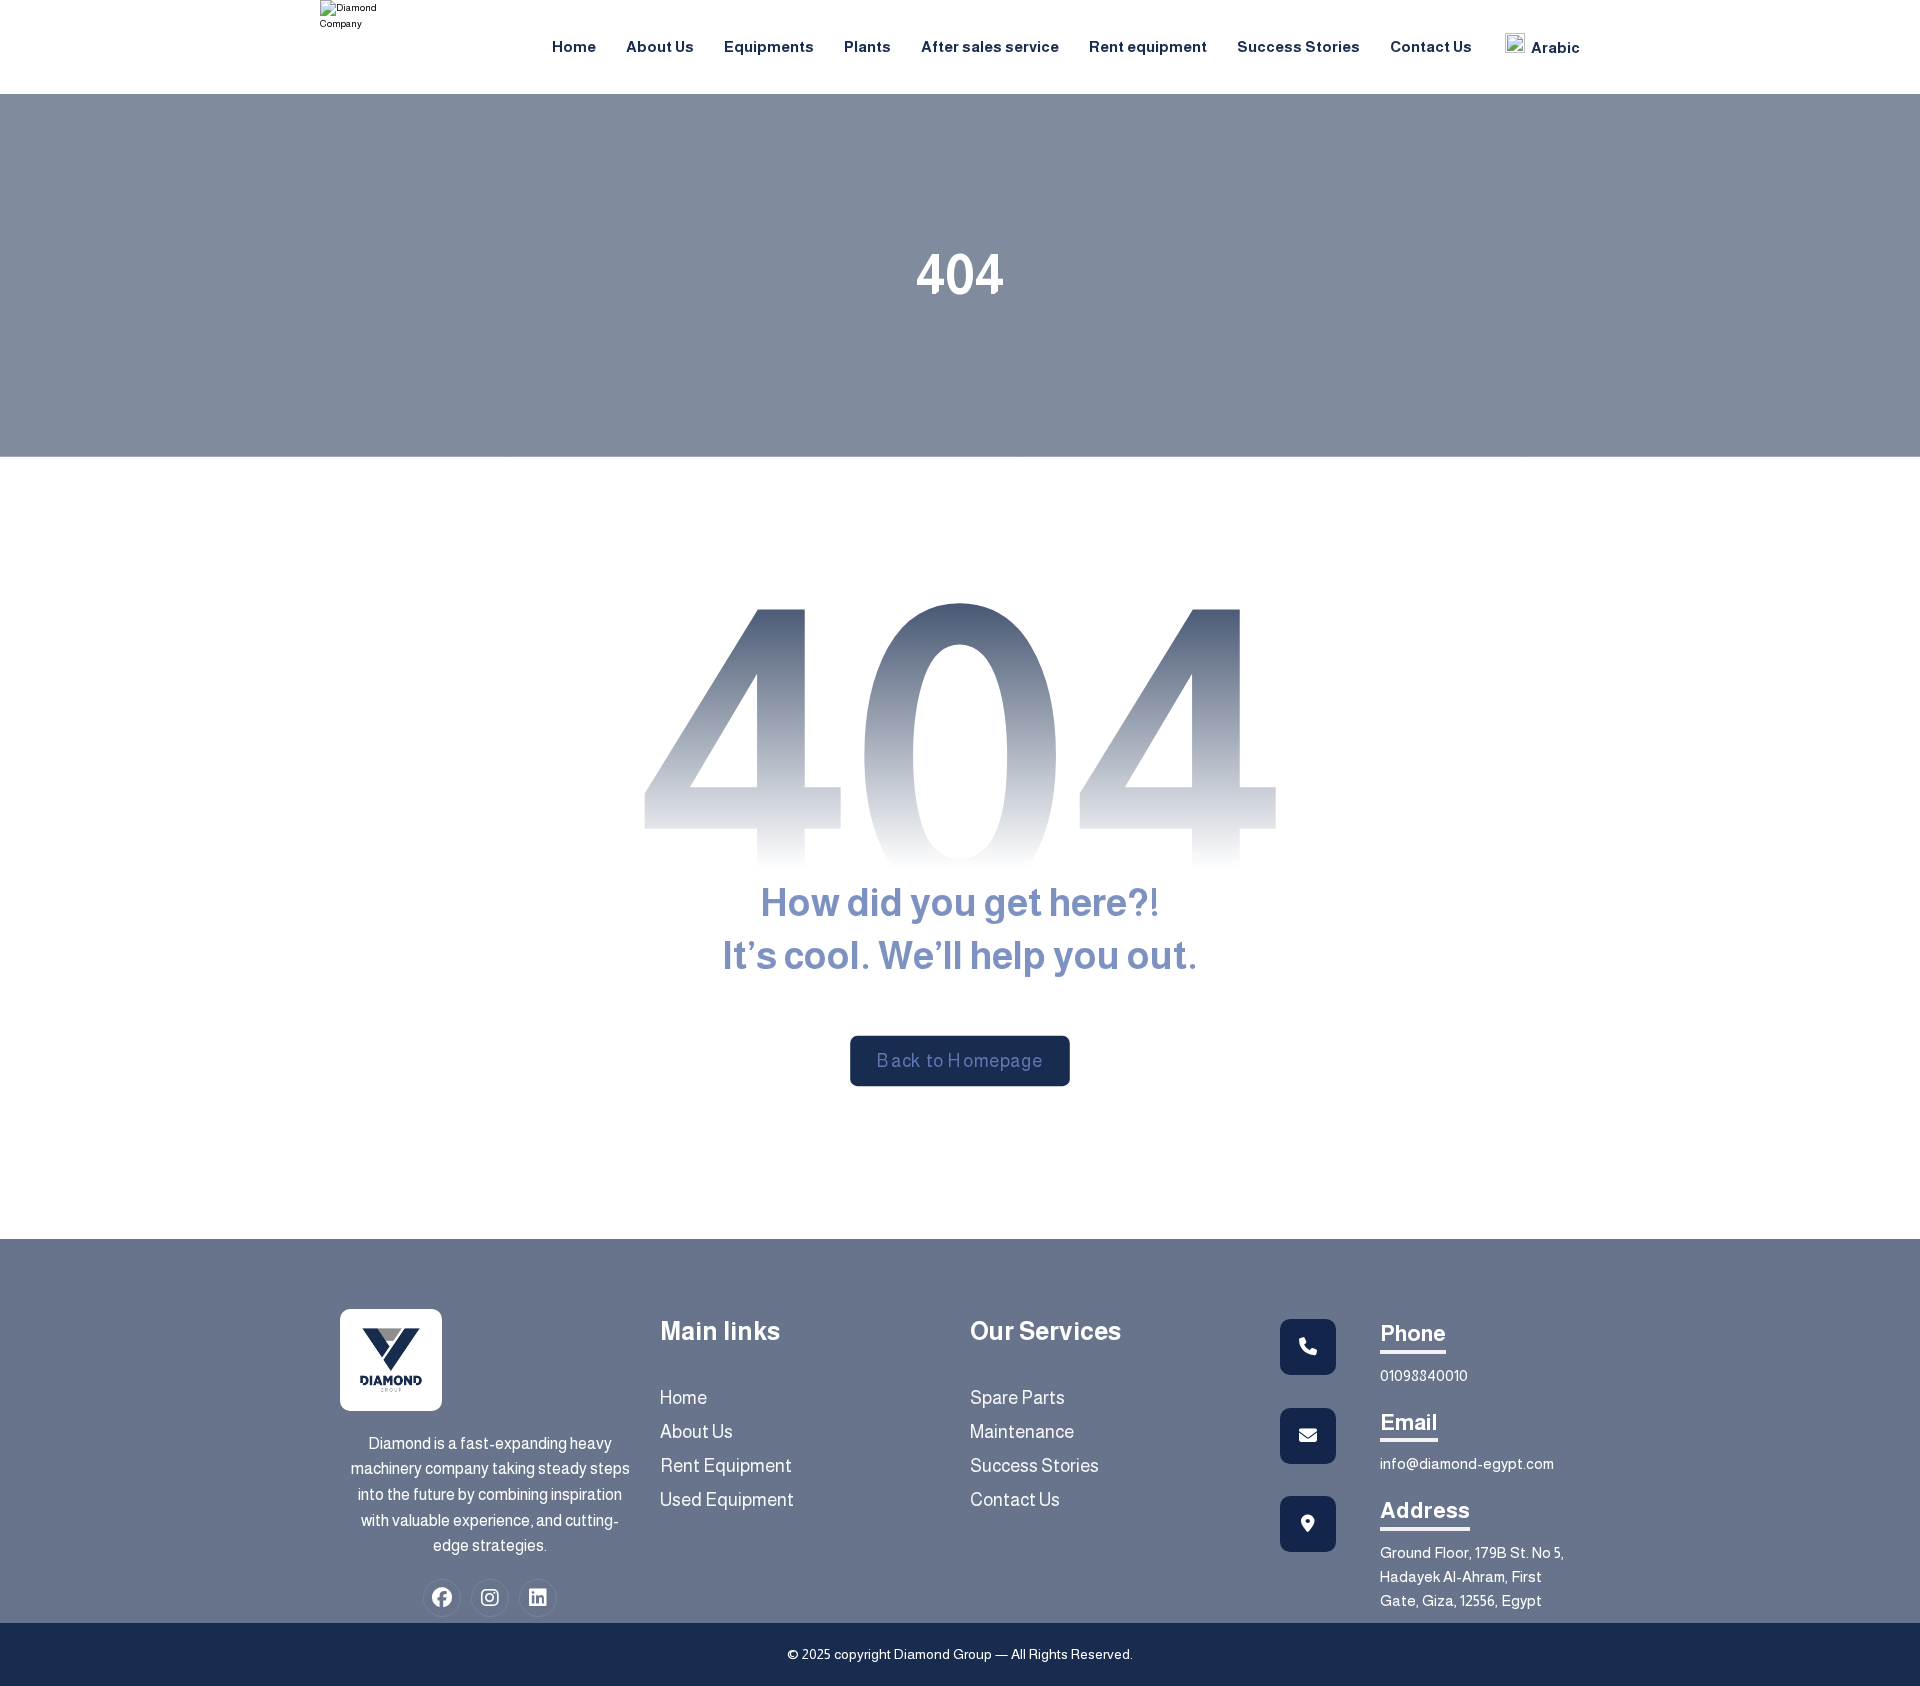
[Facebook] (442, 1598)
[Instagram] (490, 1598)
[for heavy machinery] (365, 16)
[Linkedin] (538, 1598)
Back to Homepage (960, 1061)
